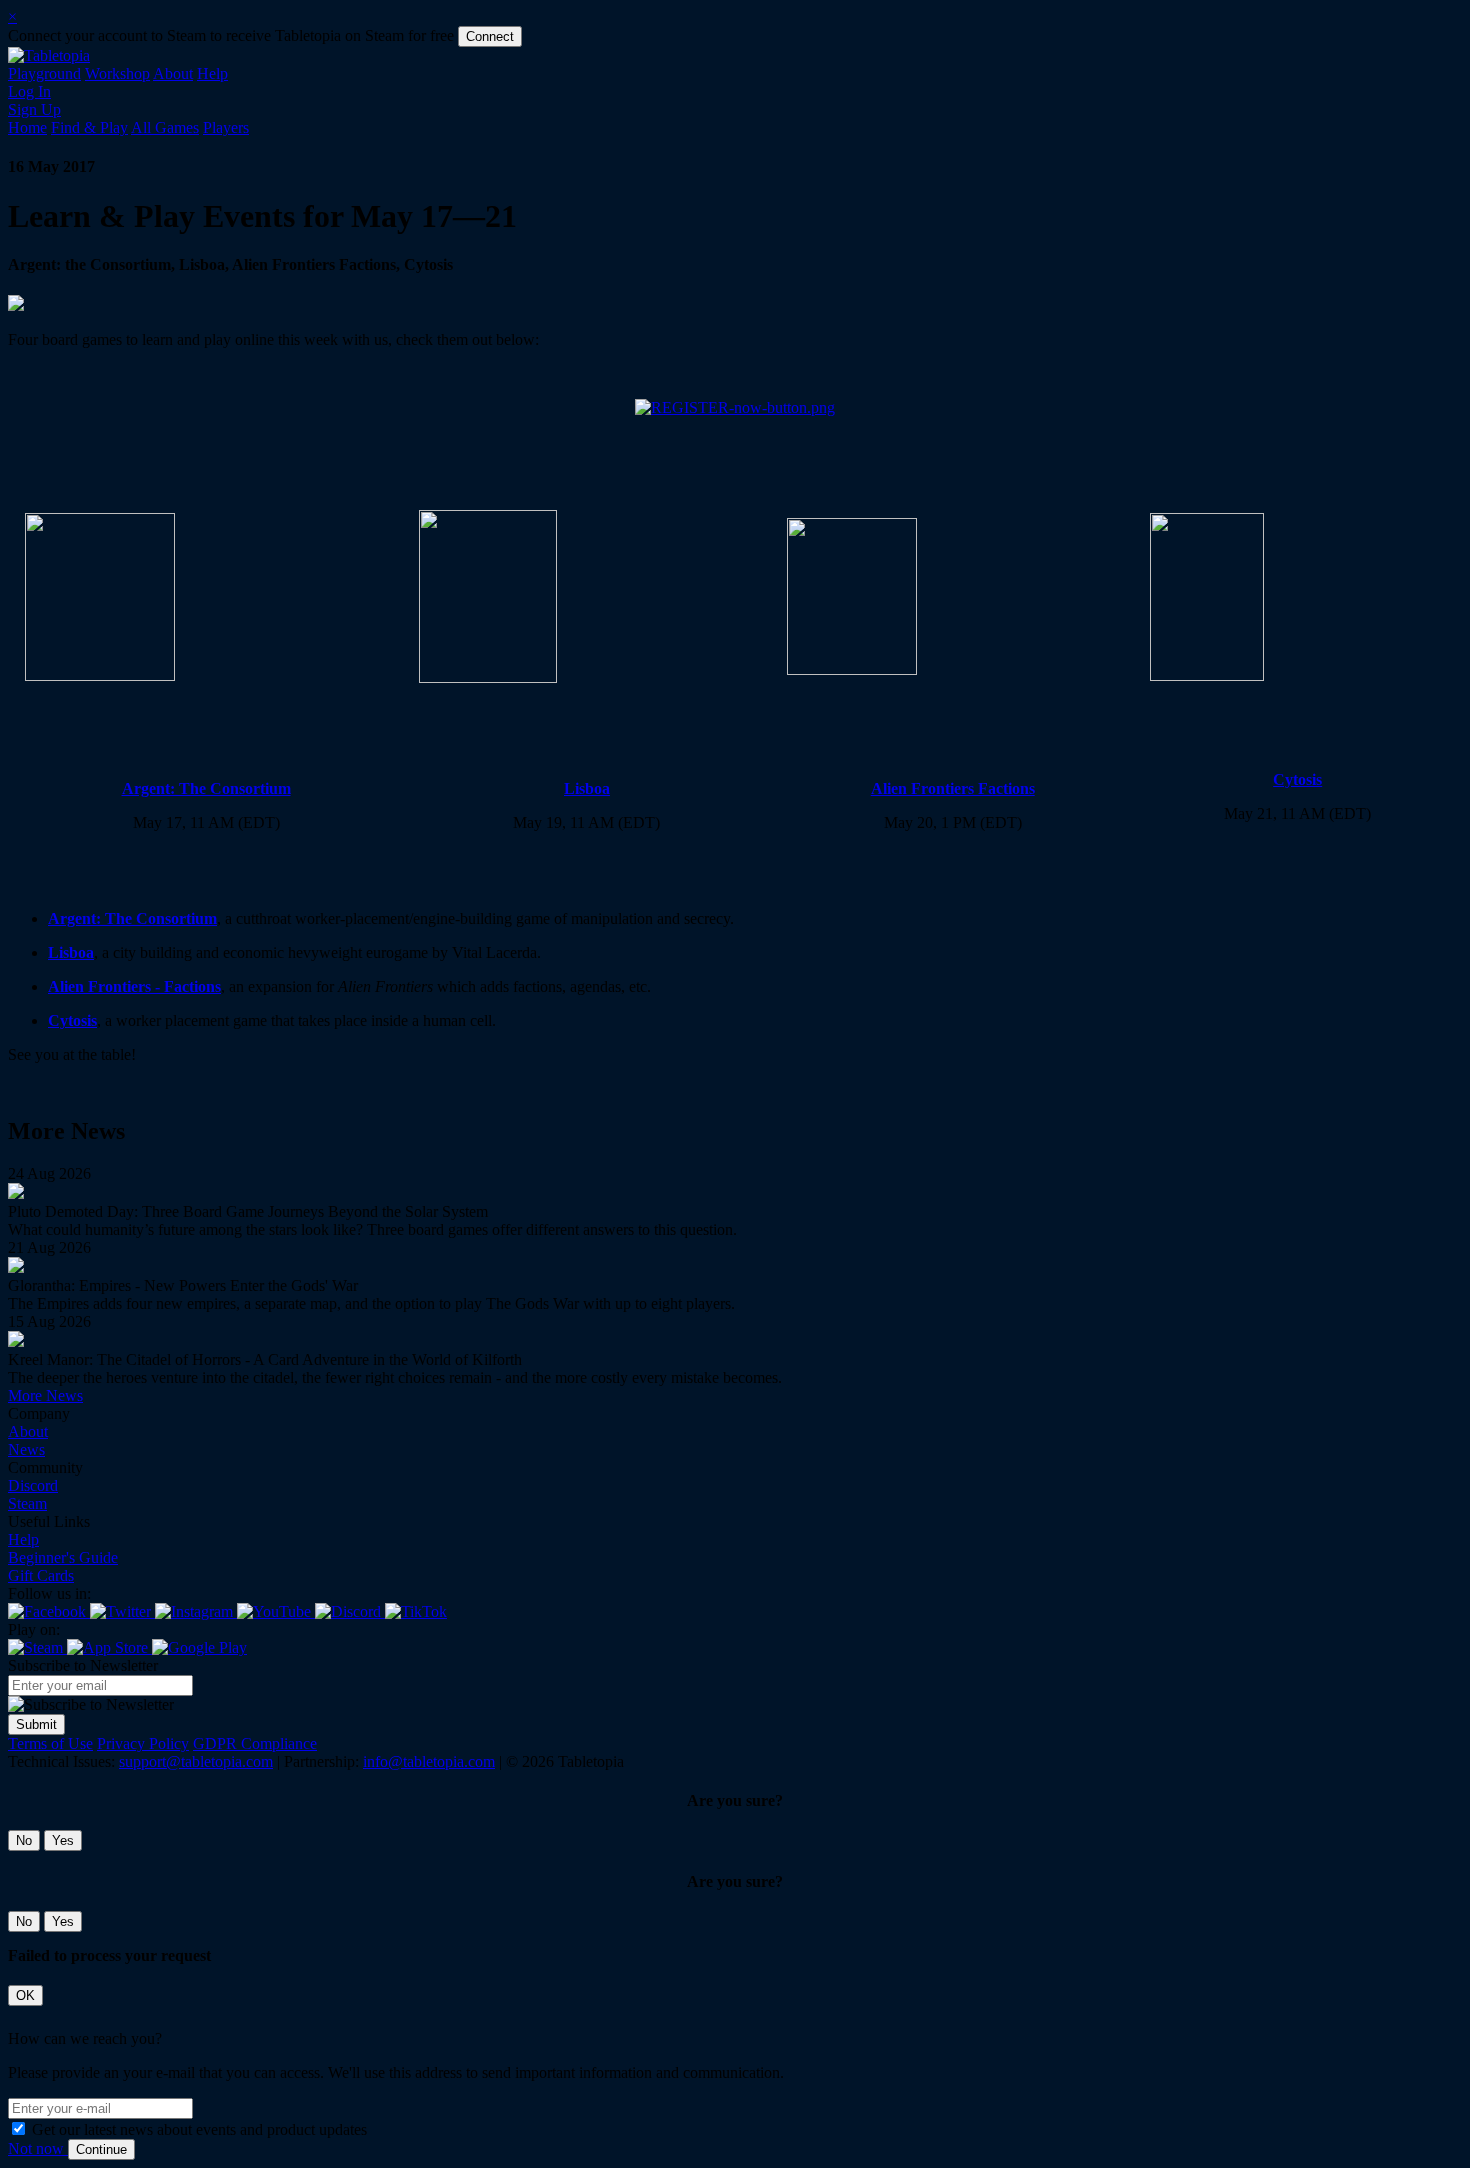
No (24, 1840)
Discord (33, 1485)
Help (212, 73)
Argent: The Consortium (206, 788)
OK (25, 1995)
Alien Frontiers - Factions (134, 986)
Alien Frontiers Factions (953, 788)
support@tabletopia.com (196, 1761)
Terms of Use (50, 1743)
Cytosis (1297, 779)
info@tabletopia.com (429, 1761)
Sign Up (34, 109)
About (173, 73)
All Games (165, 127)
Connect (490, 36)
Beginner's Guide (63, 1557)
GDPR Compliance (255, 1743)
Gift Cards (41, 1575)
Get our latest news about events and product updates (199, 2129)
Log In (29, 91)
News (26, 1449)
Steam (27, 1503)
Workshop (117, 73)
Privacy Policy (143, 1743)
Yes (63, 1840)
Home (27, 127)
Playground (44, 73)
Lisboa (587, 788)
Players (226, 127)
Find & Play (89, 127)
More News (45, 1395)
